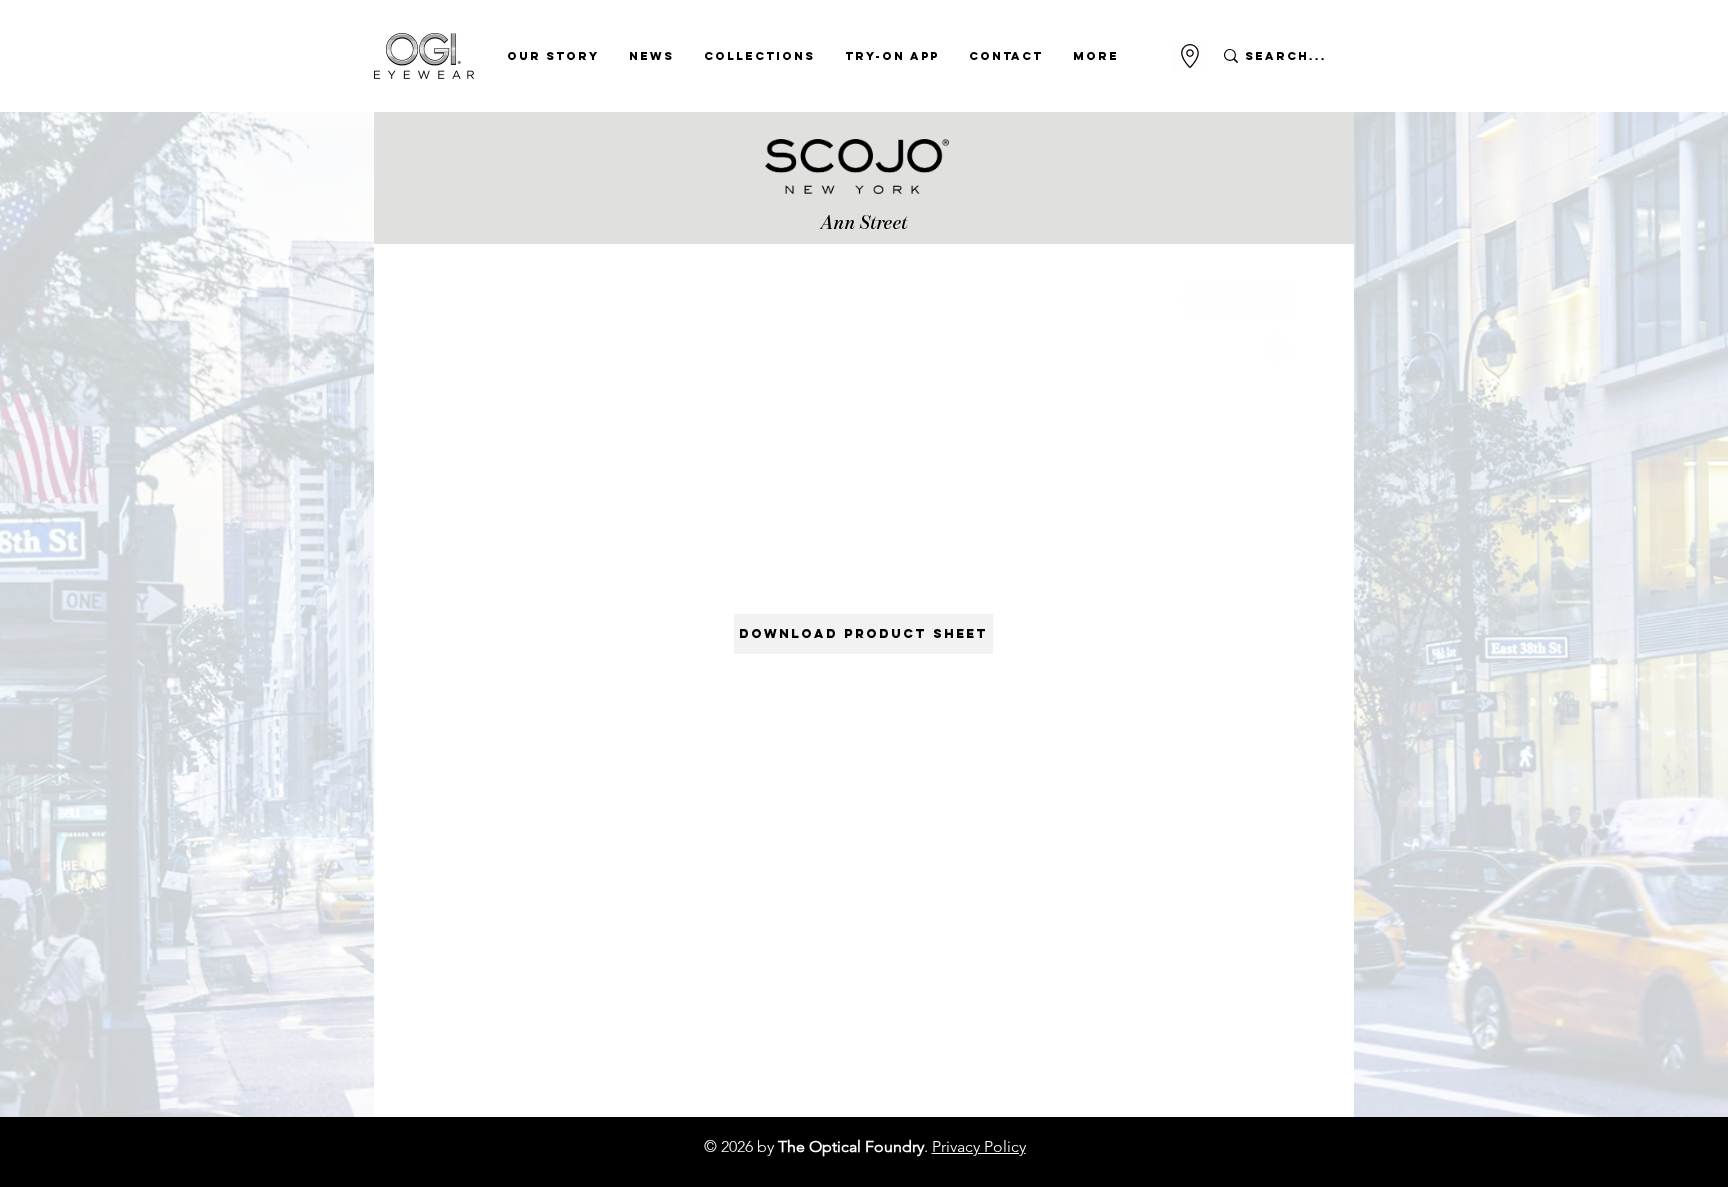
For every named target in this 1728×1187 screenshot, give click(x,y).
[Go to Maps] (1190, 56)
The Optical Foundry (851, 1146)
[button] (553, 56)
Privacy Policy (979, 1146)
